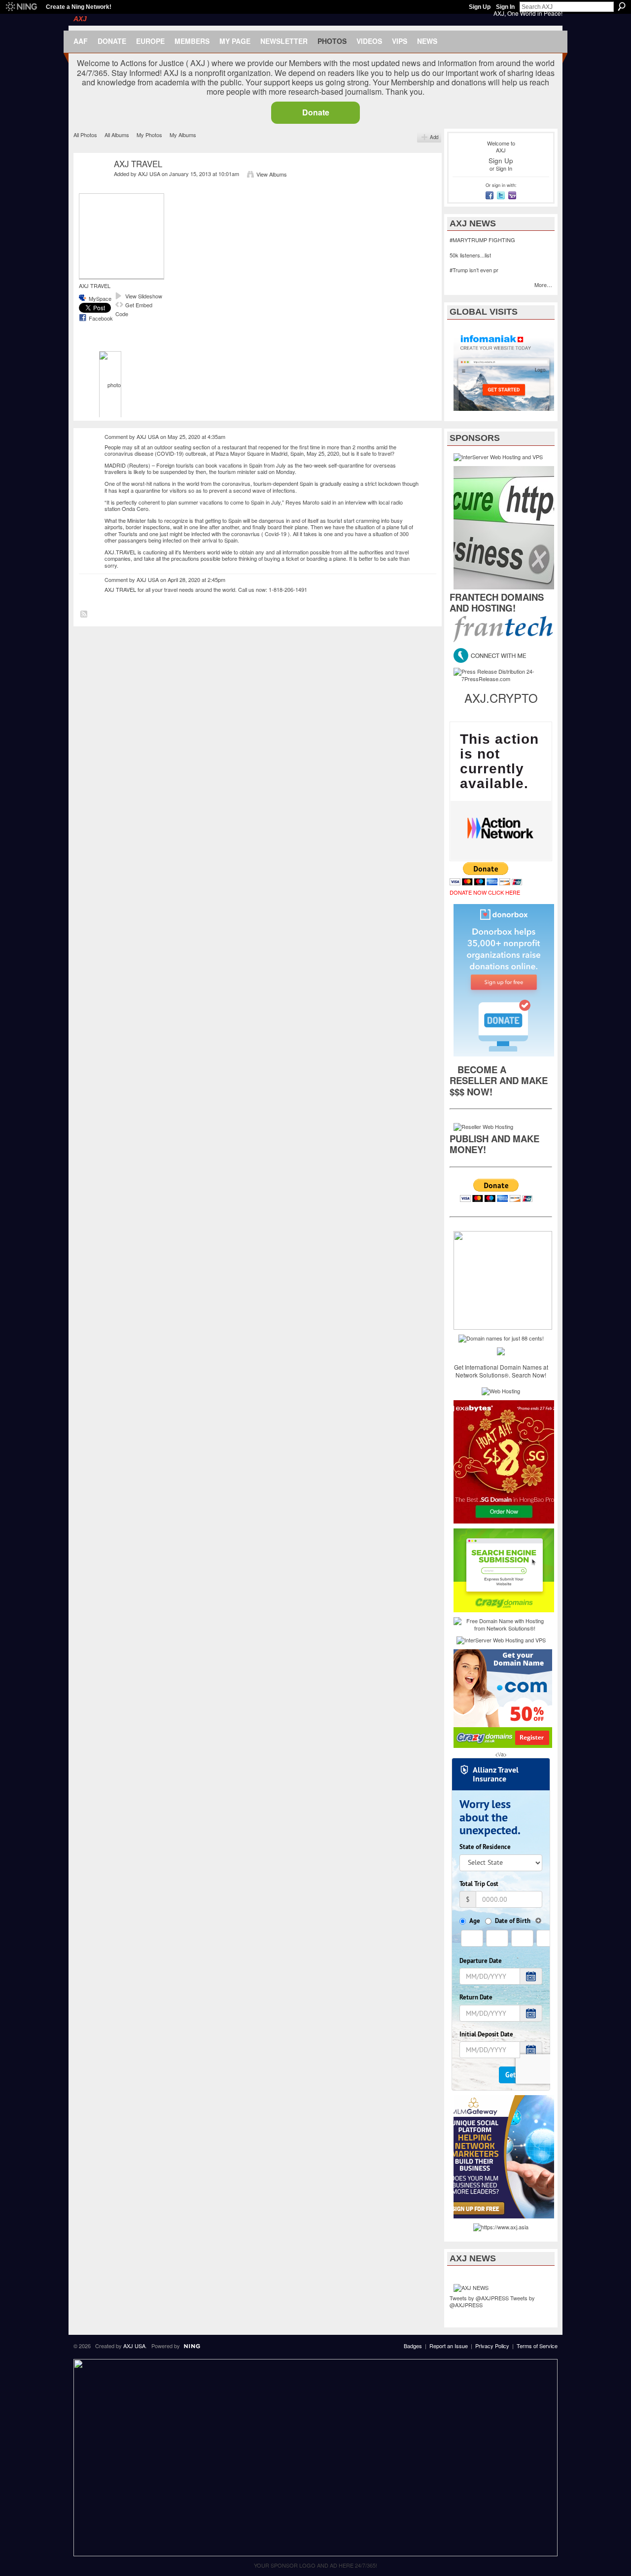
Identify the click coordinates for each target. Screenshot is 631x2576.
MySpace (100, 298)
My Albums (183, 135)
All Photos (85, 135)
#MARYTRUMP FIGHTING (482, 240)
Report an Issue (449, 2346)
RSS (84, 615)
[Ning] (21, 7)
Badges (413, 2346)
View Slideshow (144, 296)
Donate (316, 112)
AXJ (80, 19)
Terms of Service (537, 2346)
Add (434, 137)
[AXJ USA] (92, 187)
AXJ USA (149, 174)
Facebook (101, 318)
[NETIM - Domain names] (501, 1350)
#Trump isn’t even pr (474, 270)
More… (543, 285)
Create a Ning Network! (79, 7)
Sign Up (480, 7)
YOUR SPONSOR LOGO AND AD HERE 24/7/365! (315, 2565)
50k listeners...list (470, 255)
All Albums (117, 135)
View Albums (272, 174)
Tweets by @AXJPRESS (479, 2298)
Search (622, 6)
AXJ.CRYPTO (501, 698)
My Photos (149, 135)
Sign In (505, 7)
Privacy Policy (492, 2346)
